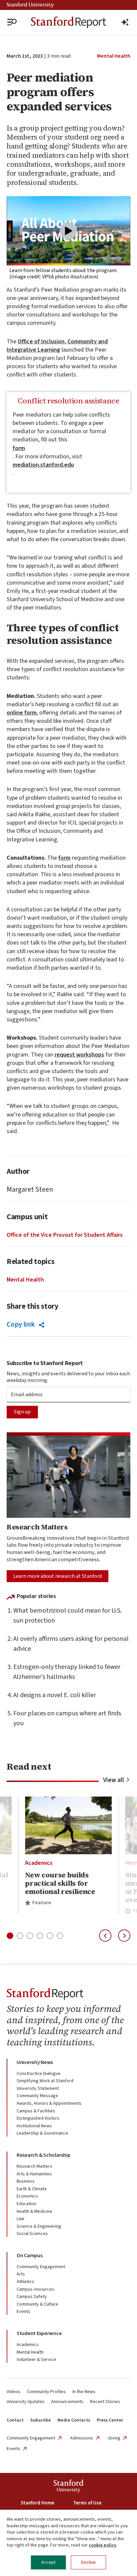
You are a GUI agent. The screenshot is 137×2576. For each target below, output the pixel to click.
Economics (27, 2196)
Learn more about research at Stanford (58, 1576)
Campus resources (35, 2289)
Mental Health (114, 56)
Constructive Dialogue (39, 2074)
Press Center (110, 2420)
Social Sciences (32, 2234)
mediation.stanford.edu (43, 465)
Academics (39, 1863)
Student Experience (39, 2333)
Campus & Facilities (36, 2111)
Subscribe (41, 2420)
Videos (13, 2392)
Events (23, 2312)
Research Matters (34, 2166)
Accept (48, 2562)
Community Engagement (41, 2267)
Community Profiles (46, 2392)
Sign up (22, 1412)
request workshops (79, 1055)
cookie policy (103, 2545)
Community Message (37, 2096)
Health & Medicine (34, 2211)
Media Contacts (74, 2420)
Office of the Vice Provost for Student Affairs (65, 1235)
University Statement (38, 2089)
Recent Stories (105, 2402)
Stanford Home (37, 2503)
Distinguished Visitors (38, 2118)
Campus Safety (32, 2297)
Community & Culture (37, 2304)
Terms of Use (87, 2503)
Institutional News (34, 2126)
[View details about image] (68, 231)
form (19, 448)
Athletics (25, 2282)
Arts (21, 2274)
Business (26, 2181)
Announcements (67, 2402)
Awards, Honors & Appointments (49, 2103)
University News (35, 2062)
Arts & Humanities (34, 2174)
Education (26, 2204)
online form (22, 713)
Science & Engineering (39, 2226)
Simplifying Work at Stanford (45, 2081)
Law (20, 2219)
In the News (84, 2392)
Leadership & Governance (42, 2133)
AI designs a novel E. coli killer (55, 1695)
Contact (15, 2420)
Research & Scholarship (43, 2155)
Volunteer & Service (36, 2360)
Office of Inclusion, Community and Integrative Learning (57, 346)
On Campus (30, 2256)
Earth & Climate (32, 2189)
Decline (88, 2562)
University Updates (26, 2402)
